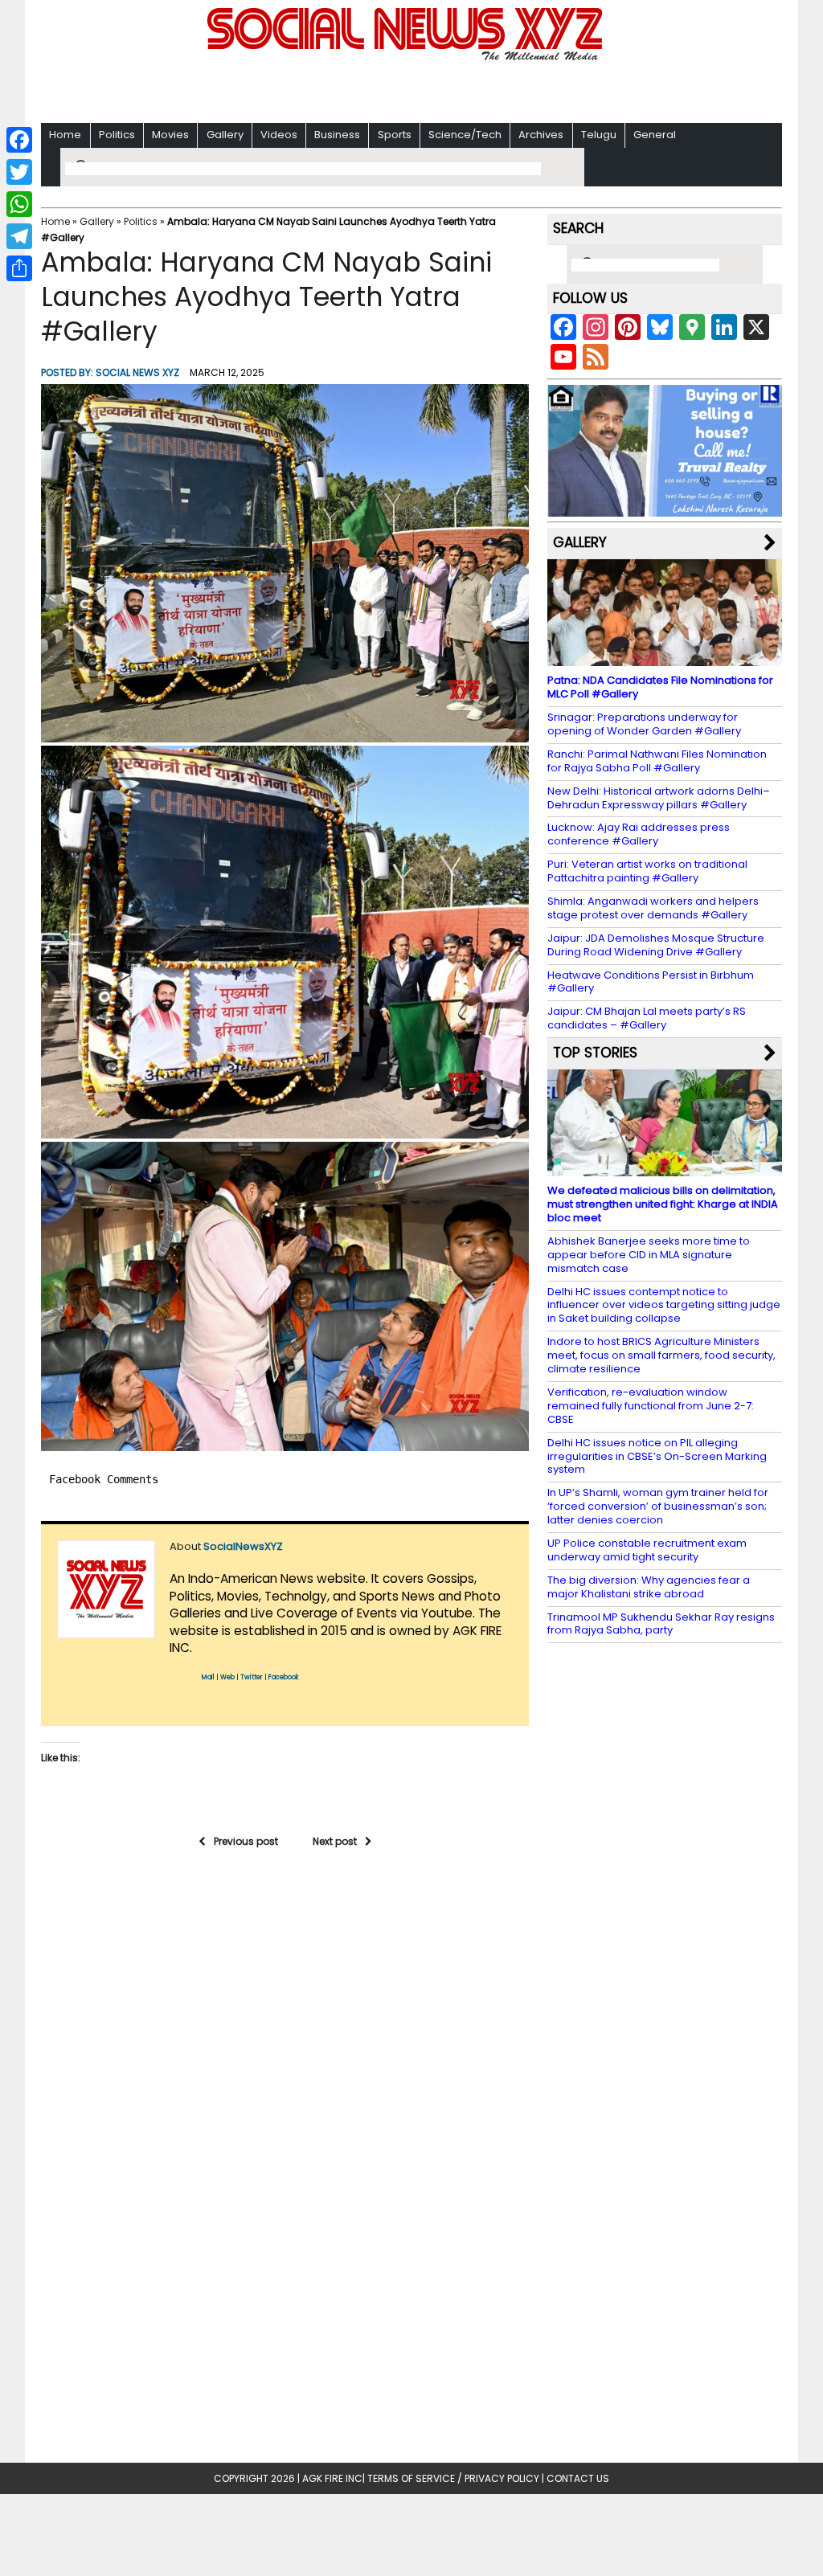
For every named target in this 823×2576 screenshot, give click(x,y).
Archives (541, 135)
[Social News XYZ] (407, 57)
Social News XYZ (137, 372)
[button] (285, 563)
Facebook (284, 1677)
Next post (335, 1841)
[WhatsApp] (19, 204)
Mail (208, 1677)
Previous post (246, 1841)
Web (227, 1677)
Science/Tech (465, 135)
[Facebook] (19, 140)
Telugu (599, 135)
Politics (117, 135)
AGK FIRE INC (332, 2478)
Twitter (252, 1677)
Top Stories (595, 1053)
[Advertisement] (411, 89)
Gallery (225, 135)
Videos (279, 135)
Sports (395, 135)
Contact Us (578, 2478)
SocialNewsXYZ (243, 1546)
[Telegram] (19, 236)
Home (65, 135)
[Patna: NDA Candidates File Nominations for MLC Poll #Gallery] (665, 658)
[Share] (19, 268)
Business (337, 135)
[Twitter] (19, 172)
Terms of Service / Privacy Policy (453, 2478)
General (655, 135)
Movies (170, 135)
